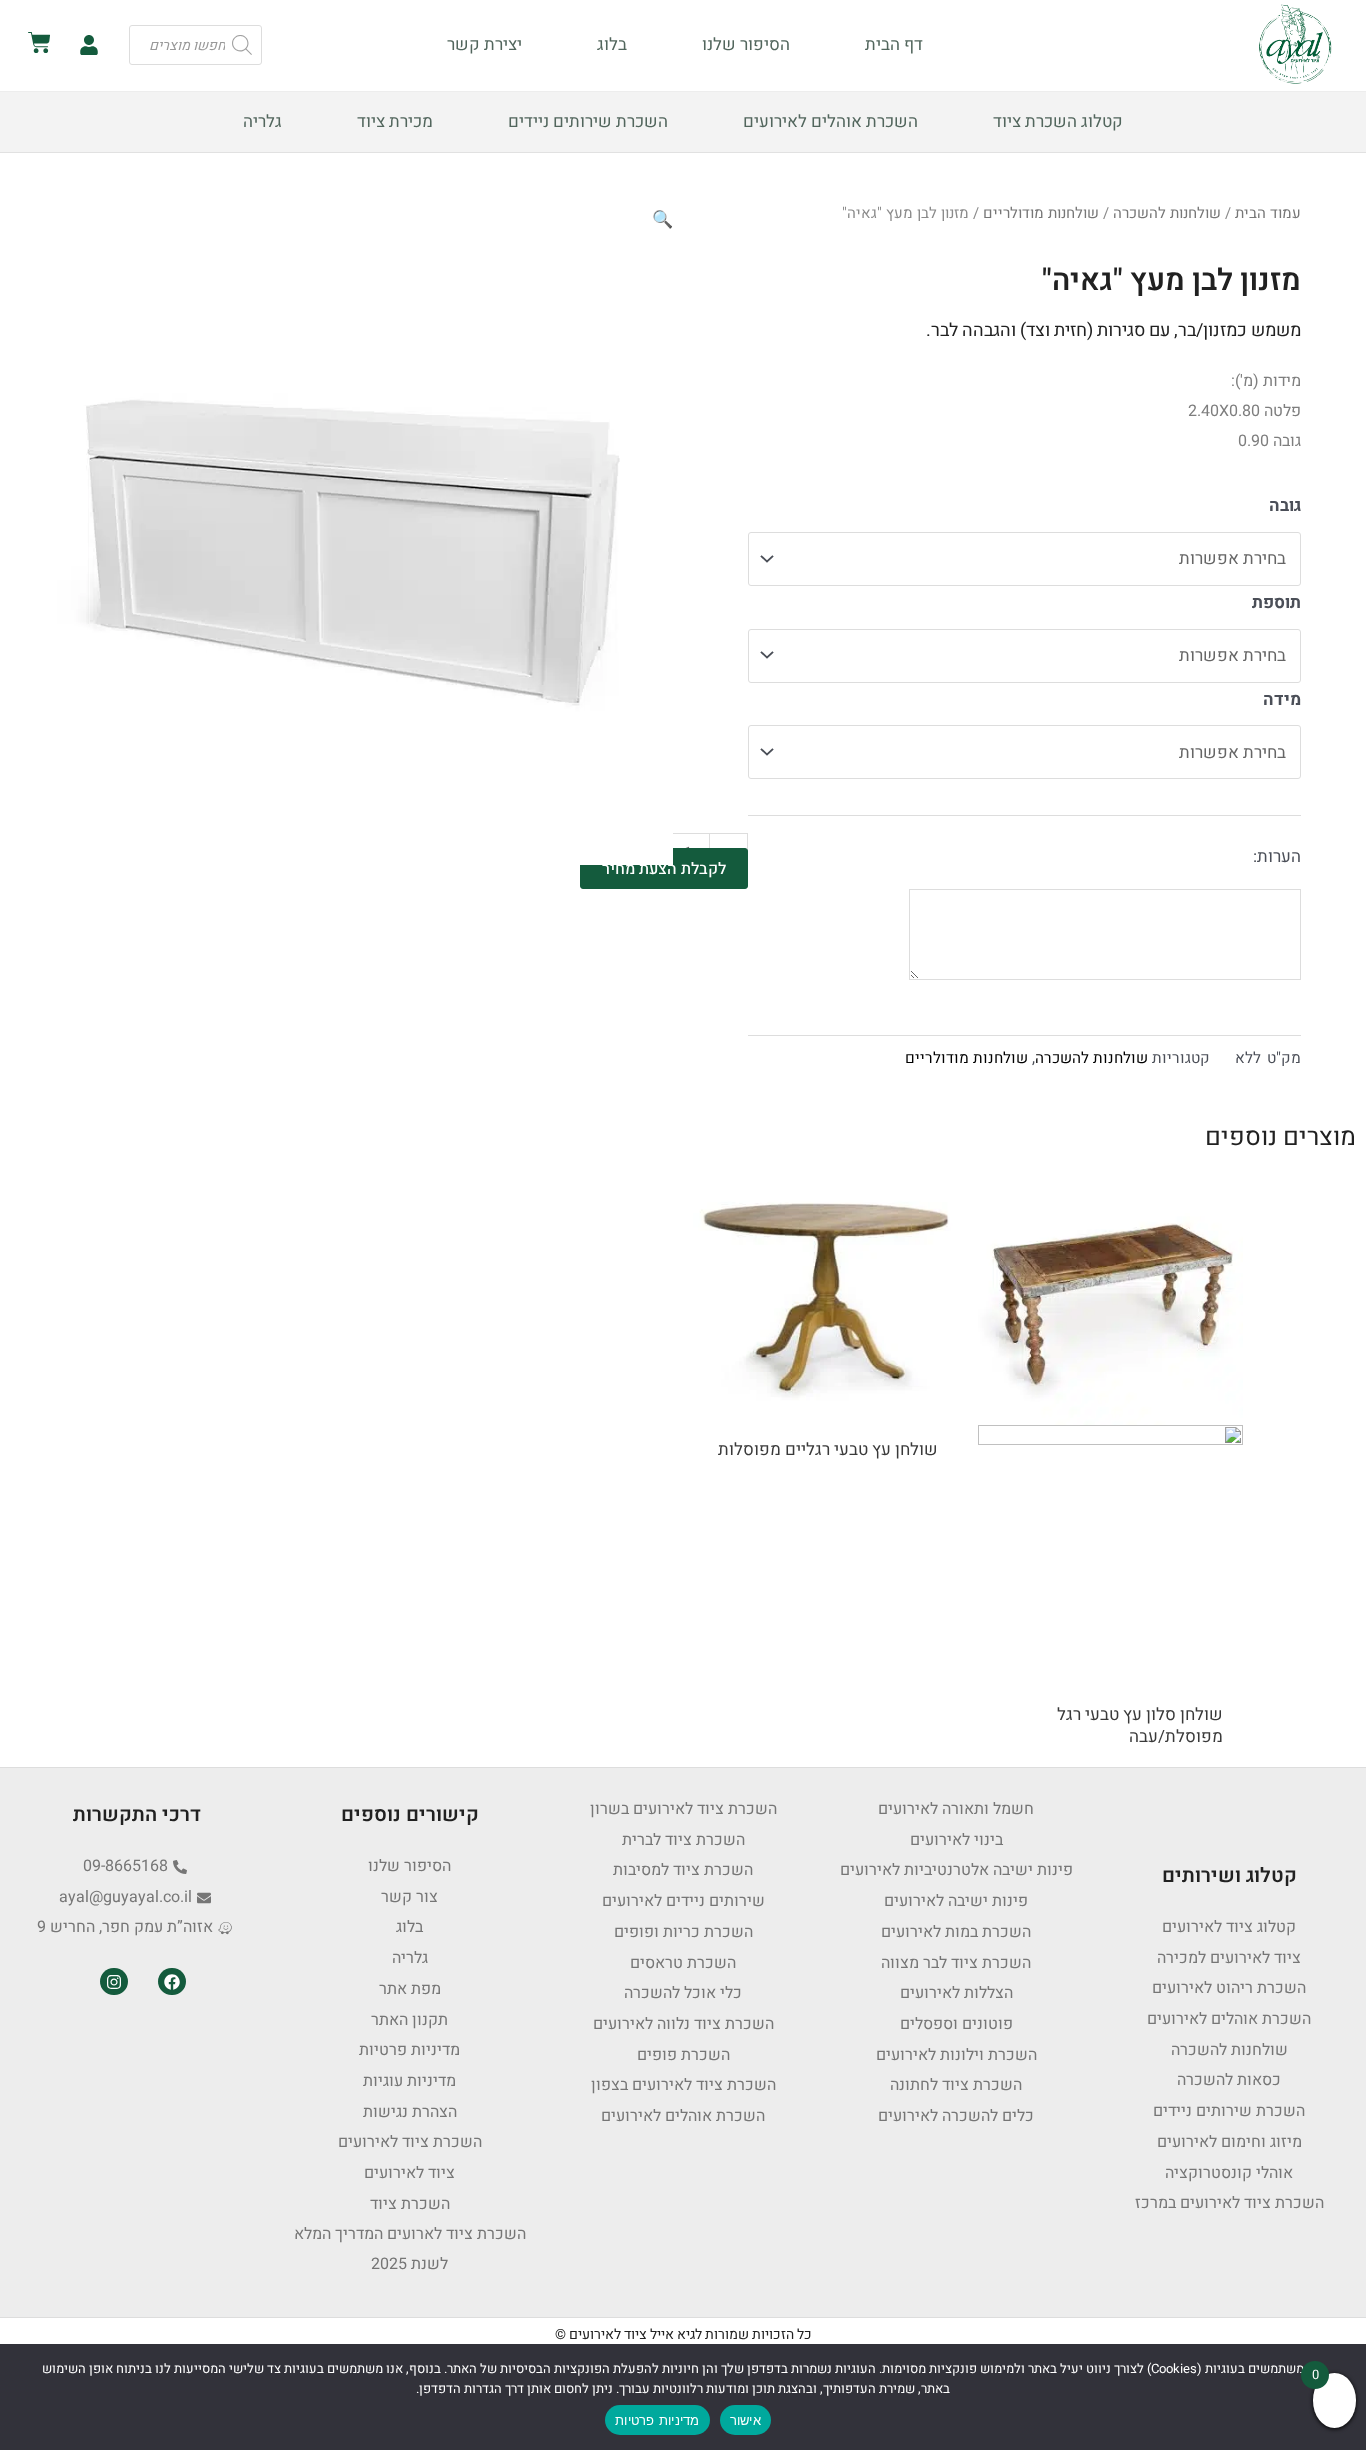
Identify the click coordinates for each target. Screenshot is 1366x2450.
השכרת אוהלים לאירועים (830, 121)
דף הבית (894, 44)
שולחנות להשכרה (1167, 213)
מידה (1282, 699)
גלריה (262, 121)
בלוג (612, 44)
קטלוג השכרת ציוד (1058, 121)
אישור (745, 2420)
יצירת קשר (484, 44)
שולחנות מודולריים (1041, 213)
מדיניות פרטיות (657, 2420)
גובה (1285, 505)
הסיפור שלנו (746, 44)
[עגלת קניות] (39, 42)
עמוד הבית (1268, 213)
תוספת (1276, 602)
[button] (662, 219)
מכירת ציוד (395, 121)
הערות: (1277, 856)
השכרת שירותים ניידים (588, 121)
